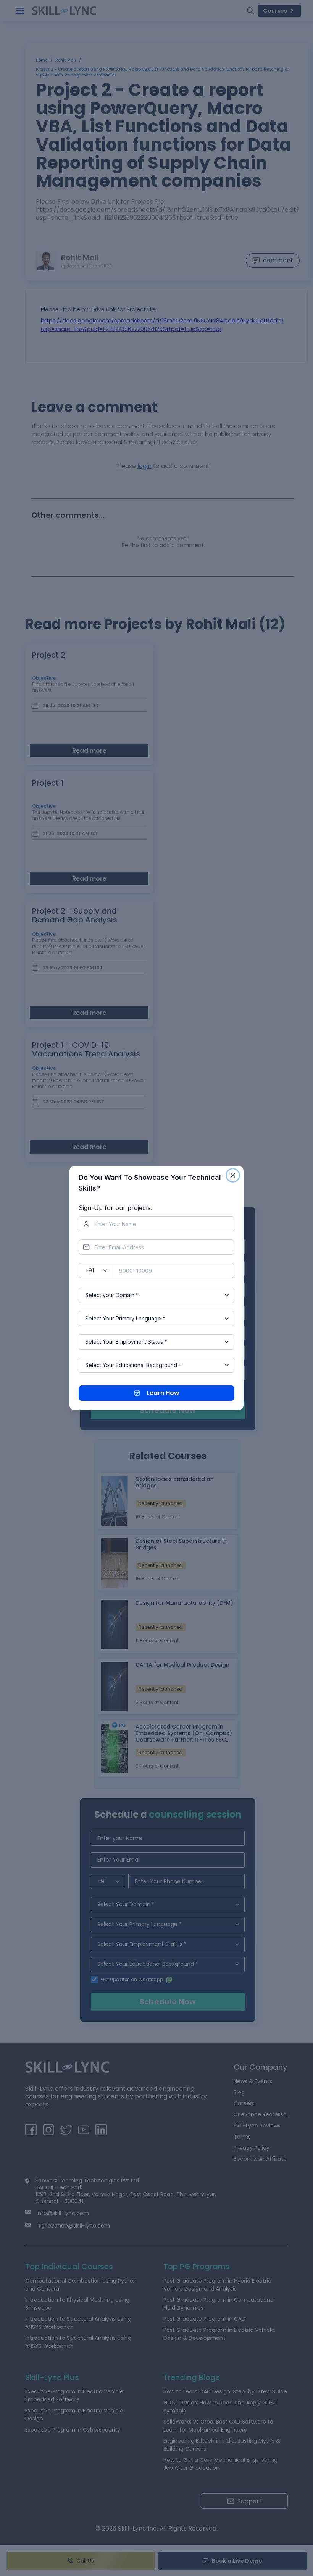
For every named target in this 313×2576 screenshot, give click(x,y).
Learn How (163, 1393)
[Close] (233, 1175)
